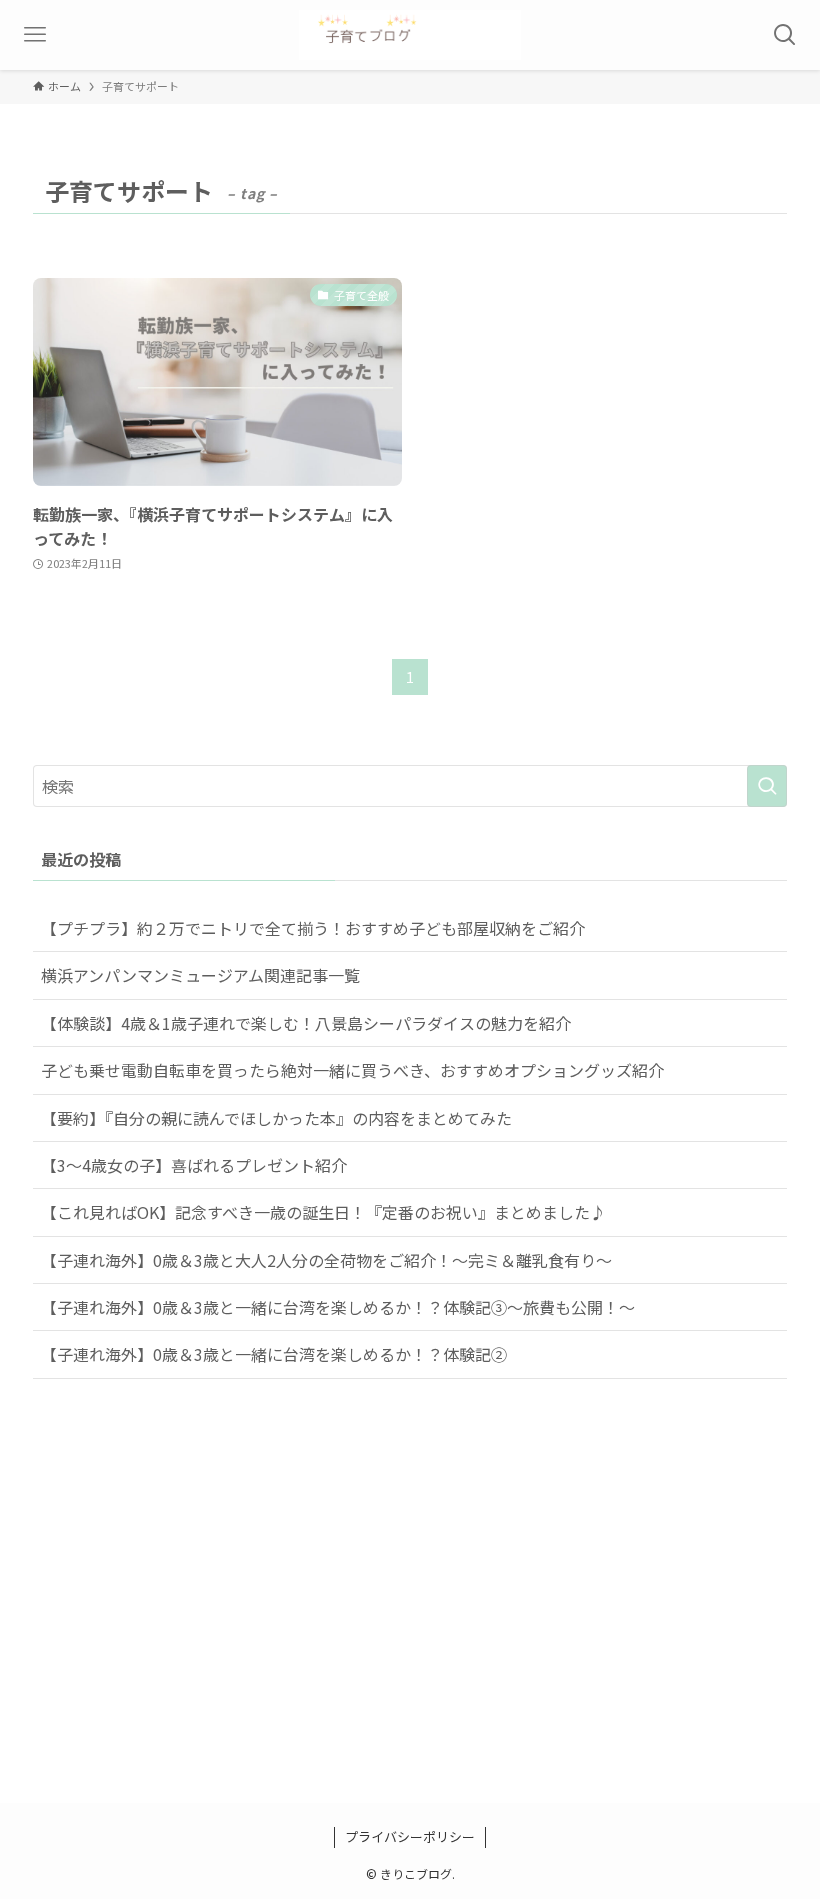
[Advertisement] (410, 1615)
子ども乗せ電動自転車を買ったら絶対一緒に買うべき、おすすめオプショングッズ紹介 (352, 1070)
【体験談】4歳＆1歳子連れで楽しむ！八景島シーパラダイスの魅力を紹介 (306, 1023)
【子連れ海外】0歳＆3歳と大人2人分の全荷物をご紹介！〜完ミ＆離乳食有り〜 (326, 1260)
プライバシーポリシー (410, 1836)
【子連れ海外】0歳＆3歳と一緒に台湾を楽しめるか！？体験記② (274, 1354)
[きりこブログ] (410, 35)
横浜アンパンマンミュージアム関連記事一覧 (200, 975)
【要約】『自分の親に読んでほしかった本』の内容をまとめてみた (276, 1118)
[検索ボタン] (785, 35)
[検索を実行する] (767, 786)
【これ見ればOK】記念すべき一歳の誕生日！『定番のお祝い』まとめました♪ (323, 1212)
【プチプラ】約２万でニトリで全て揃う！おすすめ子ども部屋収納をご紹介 (313, 928)
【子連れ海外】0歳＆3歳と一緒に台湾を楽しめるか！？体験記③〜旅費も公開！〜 (338, 1307)
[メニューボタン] (35, 35)
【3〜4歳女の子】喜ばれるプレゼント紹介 (194, 1165)
